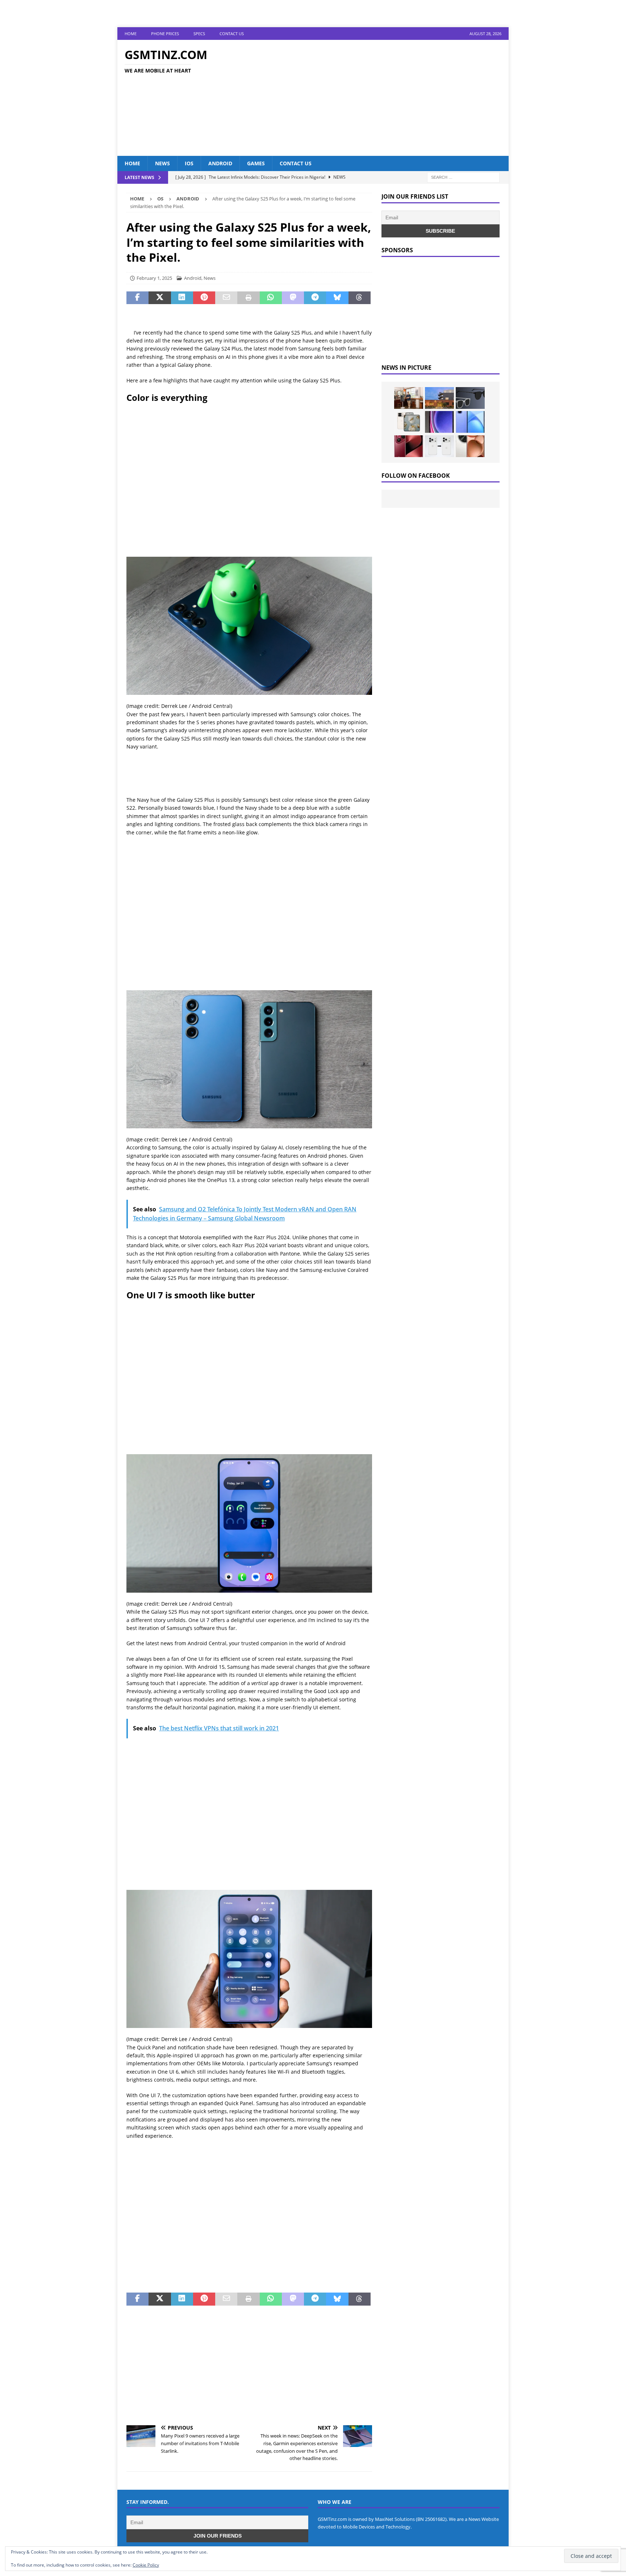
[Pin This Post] (204, 298)
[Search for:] (463, 177)
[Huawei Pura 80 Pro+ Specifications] (409, 446)
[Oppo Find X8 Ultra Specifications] (470, 446)
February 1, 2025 (154, 278)
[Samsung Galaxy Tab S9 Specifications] (439, 422)
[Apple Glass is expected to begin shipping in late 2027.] (470, 398)
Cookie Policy (146, 2565)
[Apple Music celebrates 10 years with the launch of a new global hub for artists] (439, 398)
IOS (189, 163)
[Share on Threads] (360, 298)
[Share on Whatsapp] (271, 298)
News (162, 163)
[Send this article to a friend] (226, 298)
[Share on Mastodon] (293, 298)
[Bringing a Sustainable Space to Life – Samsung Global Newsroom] (409, 398)
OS (160, 199)
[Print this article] (248, 298)
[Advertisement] (376, 98)
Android (220, 163)
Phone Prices (165, 34)
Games (256, 163)
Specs (199, 34)
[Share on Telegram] (315, 298)
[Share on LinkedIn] (182, 298)
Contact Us (232, 34)
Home (131, 34)
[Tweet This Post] (160, 298)
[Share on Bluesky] (337, 298)
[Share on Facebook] (137, 298)
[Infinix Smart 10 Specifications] (470, 422)
